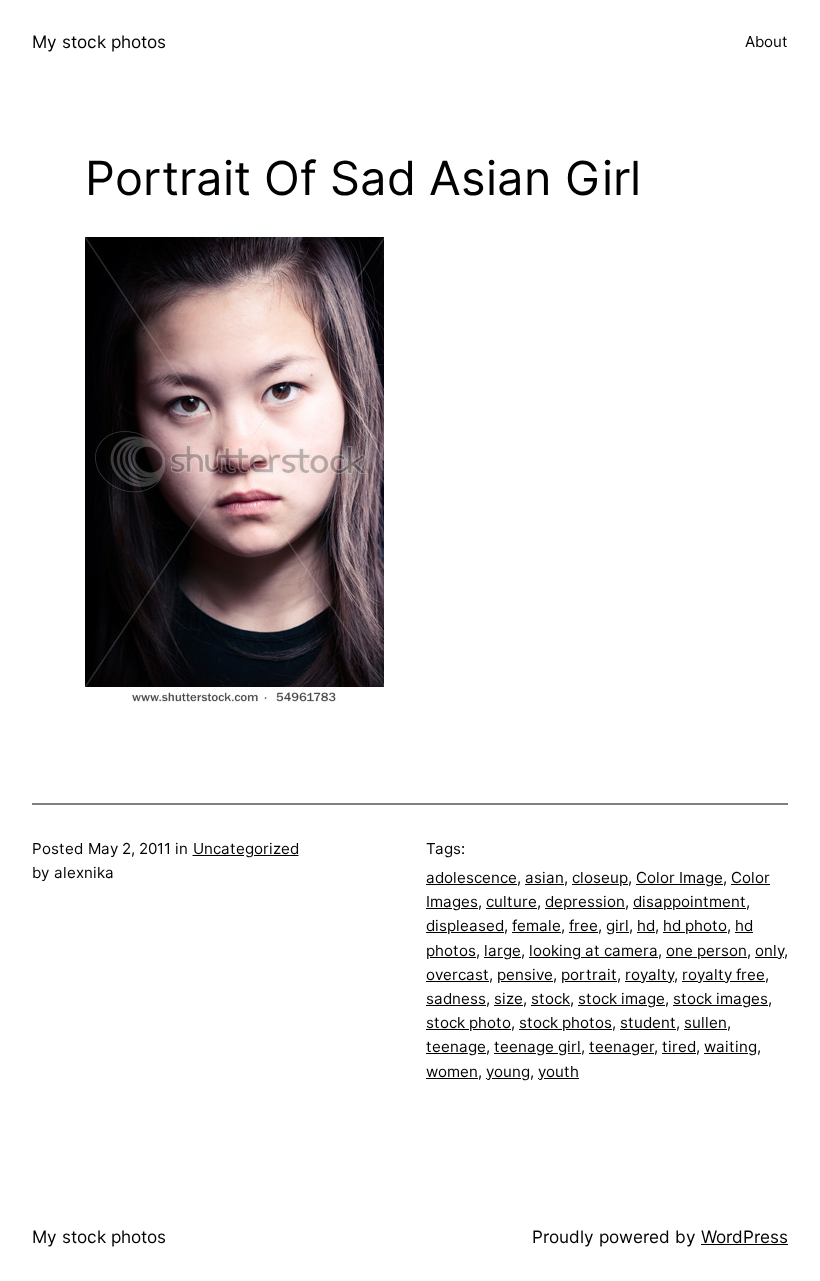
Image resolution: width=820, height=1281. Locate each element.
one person (706, 950)
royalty (649, 974)
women (452, 1071)
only (769, 950)
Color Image (679, 877)
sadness (456, 998)
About (766, 41)
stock (550, 998)
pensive (525, 974)
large (502, 950)
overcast (457, 974)
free (583, 925)
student (648, 1022)
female (536, 925)
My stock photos (99, 41)
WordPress (744, 1236)
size (508, 998)
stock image (621, 998)
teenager (621, 1046)
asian (544, 877)
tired (679, 1046)
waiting (730, 1046)
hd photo (695, 925)
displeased (465, 925)
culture (511, 901)
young (508, 1071)
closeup (600, 877)
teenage (456, 1046)
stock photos (565, 1022)
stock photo (468, 1022)
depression (585, 901)
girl (617, 925)
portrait (589, 974)
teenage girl (537, 1046)
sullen (705, 1022)
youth (558, 1071)
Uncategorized (246, 848)
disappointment (689, 901)
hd (646, 925)
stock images (720, 998)
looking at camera (593, 950)
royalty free (723, 974)
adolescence (471, 877)
